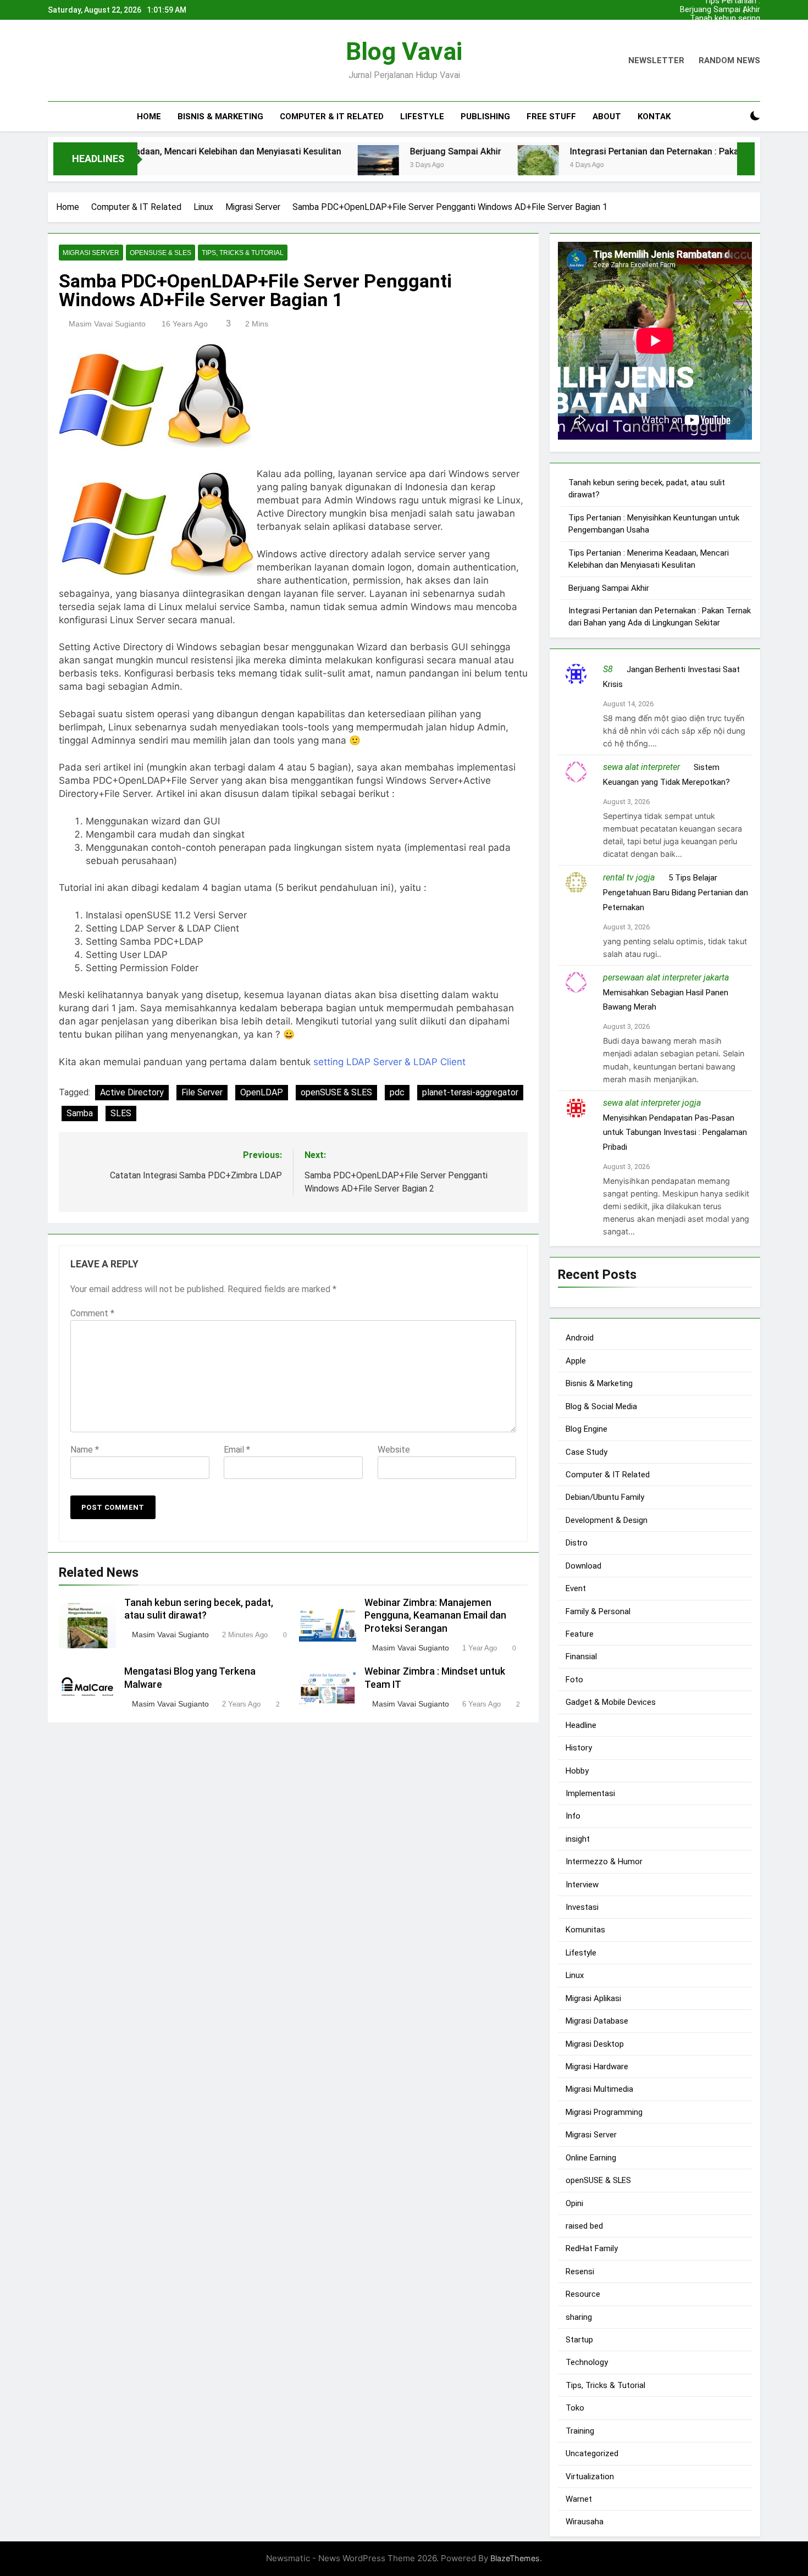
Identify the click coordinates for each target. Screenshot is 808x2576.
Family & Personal (598, 1611)
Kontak (654, 117)
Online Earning (591, 2157)
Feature (580, 1634)
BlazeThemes (515, 2558)
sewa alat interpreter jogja (652, 1102)
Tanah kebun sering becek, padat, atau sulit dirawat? (718, 19)
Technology (587, 2362)
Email (237, 1450)
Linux (575, 1975)
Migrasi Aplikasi (593, 1998)
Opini (574, 2203)
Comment (92, 1313)
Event (576, 1588)
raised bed (584, 2226)
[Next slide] (755, 7)
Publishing (485, 117)
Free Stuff (551, 117)
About (607, 117)
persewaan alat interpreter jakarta (666, 977)
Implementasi (590, 1793)
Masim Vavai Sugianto (107, 324)
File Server (202, 1092)
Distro (577, 1543)
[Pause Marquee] (746, 159)
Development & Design (607, 1520)
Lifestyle (422, 117)
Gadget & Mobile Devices (611, 1702)
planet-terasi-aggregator (470, 1092)
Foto (574, 1679)
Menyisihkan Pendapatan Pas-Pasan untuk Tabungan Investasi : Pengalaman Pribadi (675, 1132)
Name (85, 1450)
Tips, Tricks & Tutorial (243, 253)
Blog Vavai (404, 51)
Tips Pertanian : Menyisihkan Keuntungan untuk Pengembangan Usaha (715, 27)
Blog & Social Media (601, 1406)
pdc (397, 1092)
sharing (579, 2317)
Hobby (577, 1770)
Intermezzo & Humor (604, 1862)
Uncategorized (592, 2453)
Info (573, 1816)
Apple (576, 1361)
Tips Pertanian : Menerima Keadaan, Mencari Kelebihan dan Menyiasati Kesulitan (720, 36)
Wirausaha (585, 2522)
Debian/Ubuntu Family (605, 1497)
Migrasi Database (597, 2021)
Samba (80, 1113)
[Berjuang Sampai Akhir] (297, 166)
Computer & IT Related (332, 117)
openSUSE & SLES (161, 253)
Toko (575, 2408)
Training (580, 2430)
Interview (582, 1884)
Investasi (582, 1907)
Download (583, 1565)
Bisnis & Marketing (220, 117)
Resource (583, 2294)
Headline (581, 1725)
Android (580, 1338)
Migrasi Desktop (595, 2043)
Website (394, 1450)
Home (149, 117)
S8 (608, 669)
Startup (579, 2340)
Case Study (586, 1452)
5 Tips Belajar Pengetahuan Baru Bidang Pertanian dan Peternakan (676, 892)
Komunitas (585, 1930)
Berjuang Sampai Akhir (720, 10)
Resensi (580, 2271)
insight (578, 1838)
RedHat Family (592, 2248)
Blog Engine (586, 1429)
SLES (121, 1113)
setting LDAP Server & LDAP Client (389, 1062)
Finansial (581, 1657)
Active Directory (132, 1092)
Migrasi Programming (604, 2112)
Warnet (579, 2499)
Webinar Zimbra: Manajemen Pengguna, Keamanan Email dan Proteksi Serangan (435, 1616)
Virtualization (590, 2476)
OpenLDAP (262, 1092)
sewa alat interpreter (641, 766)
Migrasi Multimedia (599, 2089)
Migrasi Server (91, 253)
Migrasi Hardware (597, 2067)
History (579, 1748)
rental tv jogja (629, 877)
